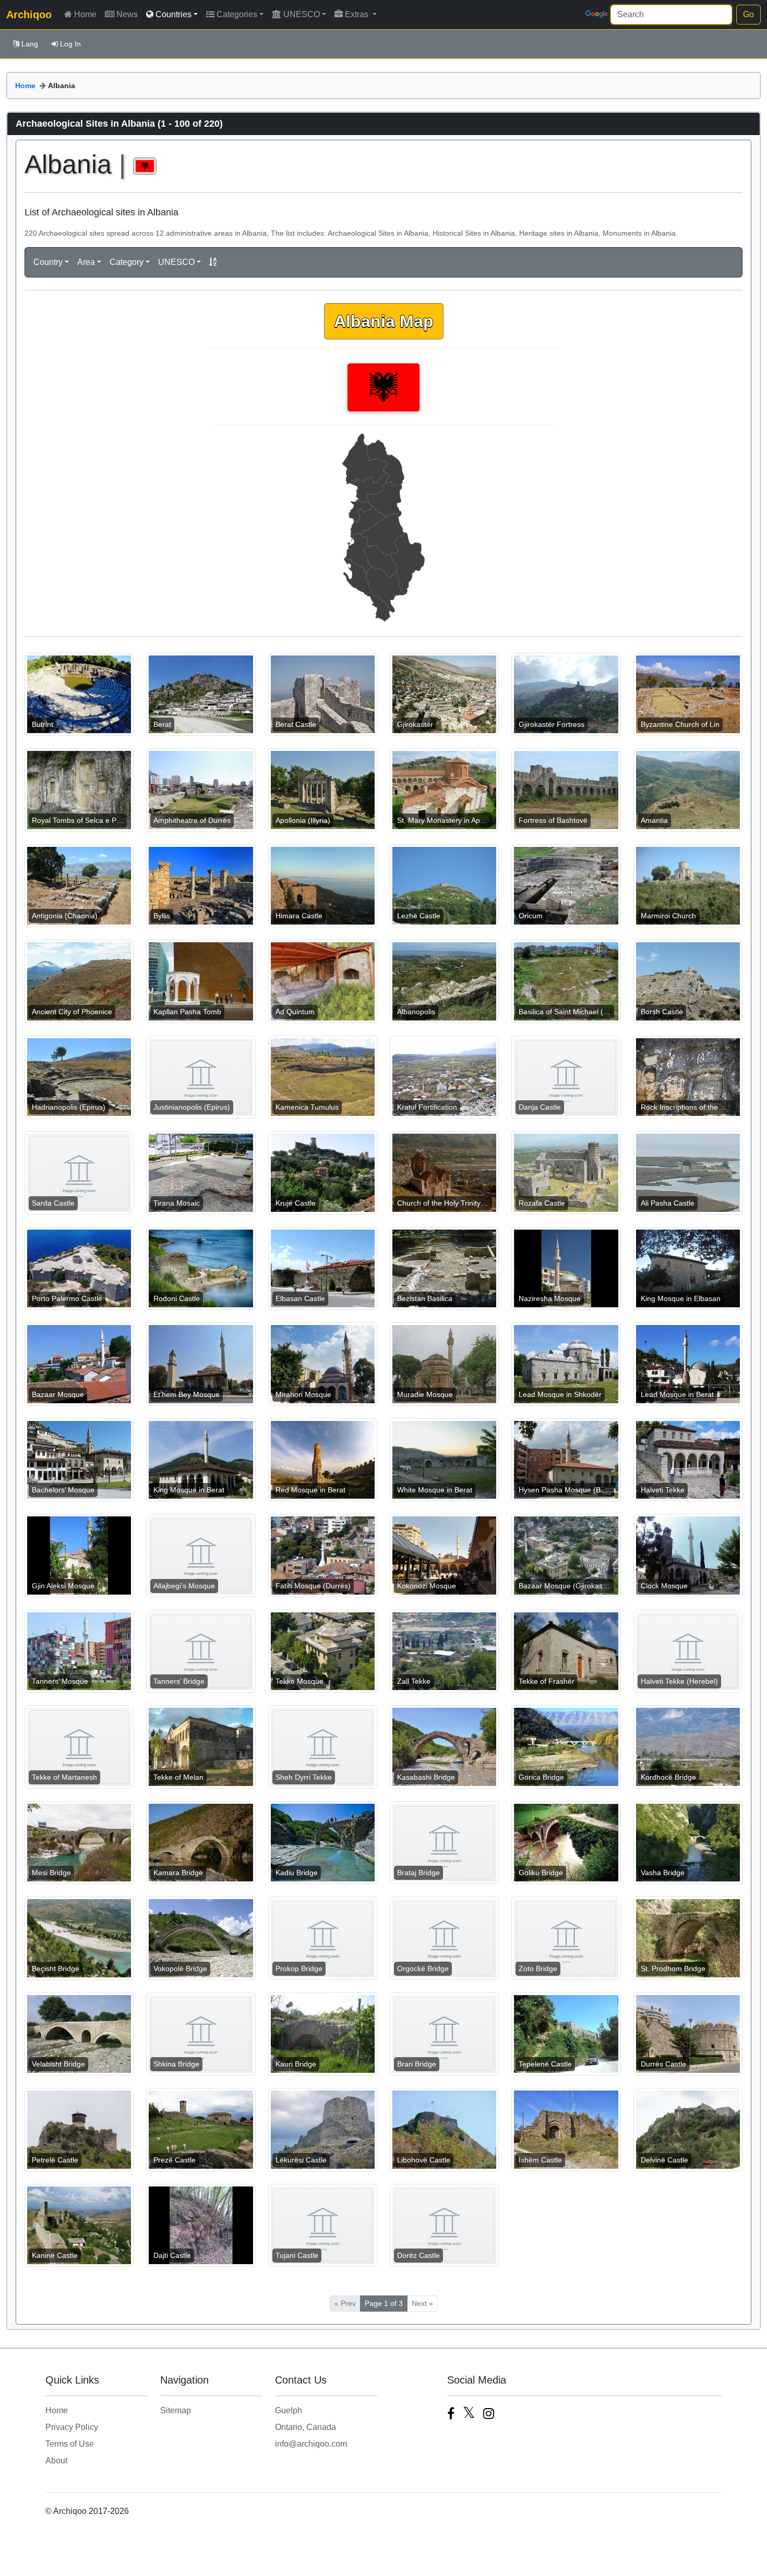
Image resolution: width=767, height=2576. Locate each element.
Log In (70, 44)
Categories (237, 14)
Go (748, 14)
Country (48, 262)
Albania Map (384, 321)
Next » (422, 2303)
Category (127, 262)
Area (86, 262)
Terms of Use (70, 2444)
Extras (358, 14)
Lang (30, 44)
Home (85, 14)
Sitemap (176, 2410)
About (56, 2460)
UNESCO (302, 14)
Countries (173, 14)
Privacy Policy (72, 2427)
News (127, 14)
